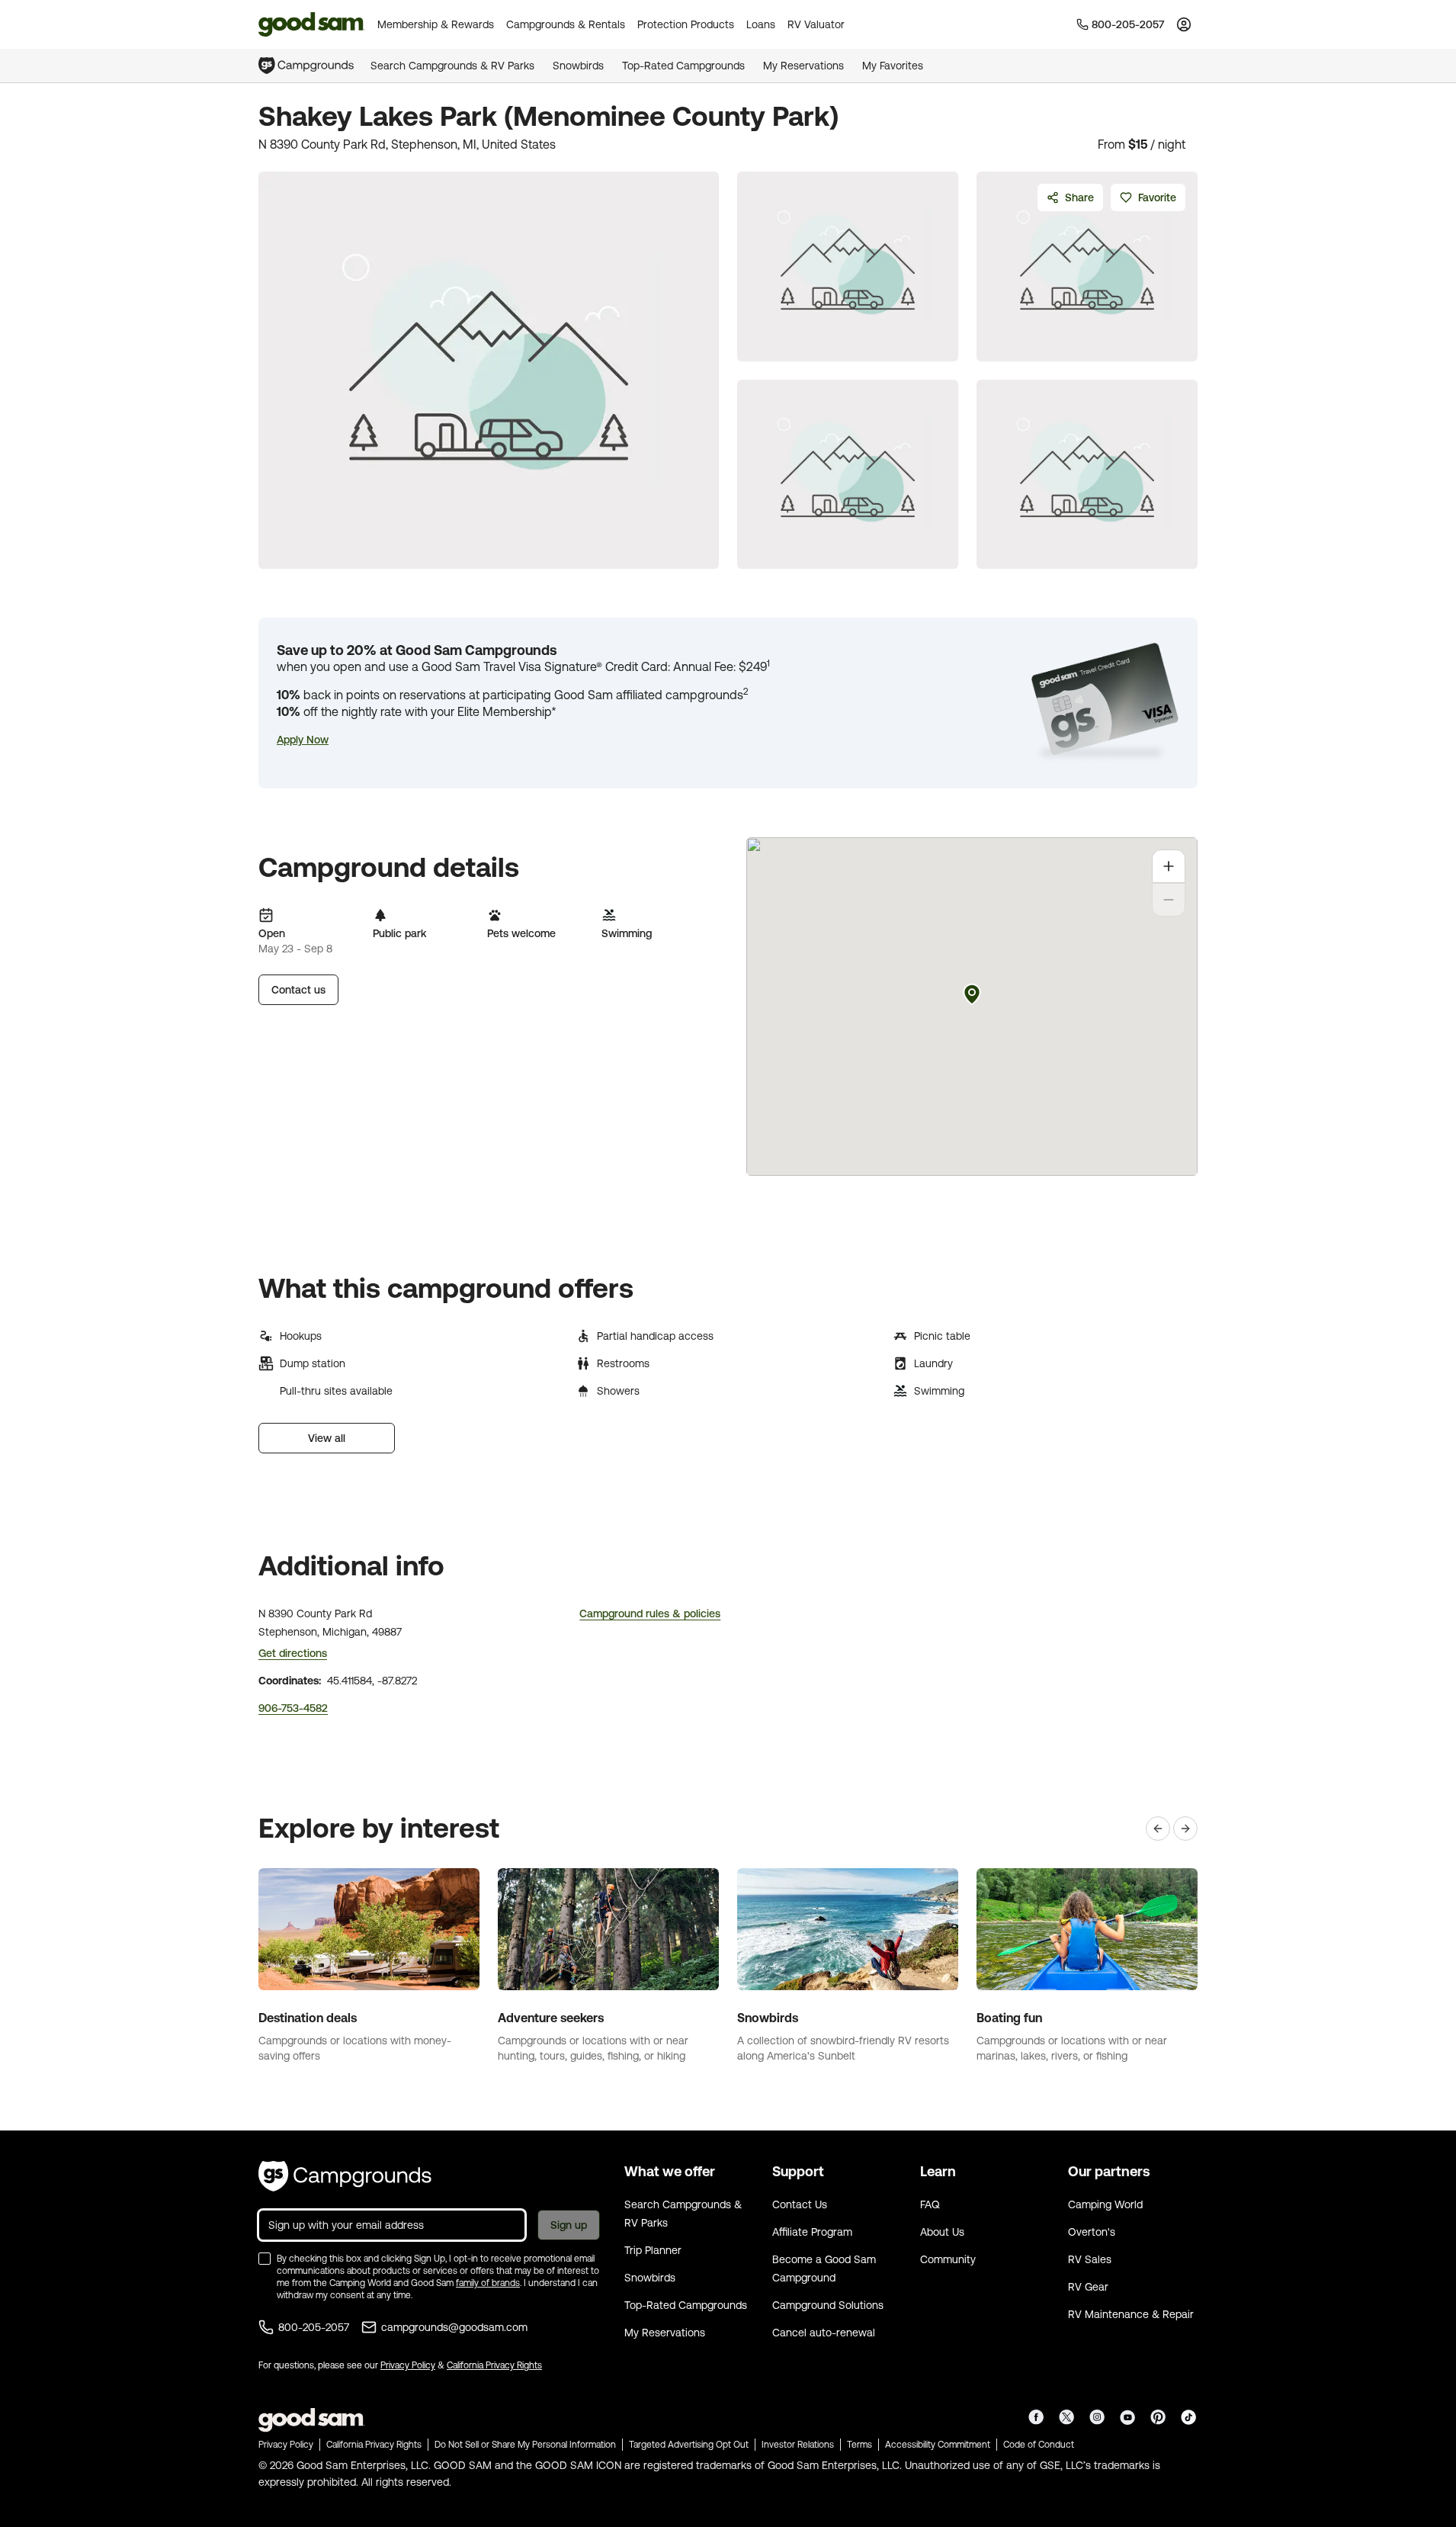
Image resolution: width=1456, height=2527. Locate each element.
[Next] (1185, 1829)
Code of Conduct (1039, 2445)
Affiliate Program (812, 2232)
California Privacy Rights (494, 2365)
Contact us (298, 990)
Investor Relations (798, 2445)
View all (327, 1438)
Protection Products (686, 24)
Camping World (1105, 2204)
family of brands (488, 2283)
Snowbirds (578, 66)
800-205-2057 (314, 2327)
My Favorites (893, 66)
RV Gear (1088, 2287)
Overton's (1092, 2232)
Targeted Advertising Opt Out (689, 2445)
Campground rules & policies (650, 1613)
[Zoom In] (1169, 866)
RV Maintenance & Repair (1131, 2314)
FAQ (930, 2204)
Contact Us (800, 2204)
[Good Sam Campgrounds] (345, 2176)
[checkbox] (265, 2259)
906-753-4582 (293, 1708)
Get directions (293, 1653)
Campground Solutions (828, 2305)
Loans (761, 24)
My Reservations (803, 66)
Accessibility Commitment (938, 2445)
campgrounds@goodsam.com (454, 2327)
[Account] (1184, 24)
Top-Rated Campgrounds (683, 66)
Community (948, 2259)
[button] (303, 740)
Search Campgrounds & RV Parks (452, 66)
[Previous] (1158, 1829)
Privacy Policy (408, 2365)
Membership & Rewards (436, 24)
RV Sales (1090, 2259)
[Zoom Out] (1169, 900)
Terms (859, 2445)
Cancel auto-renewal (824, 2333)
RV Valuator (816, 24)
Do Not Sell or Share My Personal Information (525, 2445)
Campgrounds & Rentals (566, 24)
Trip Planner (653, 2250)
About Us (942, 2232)
